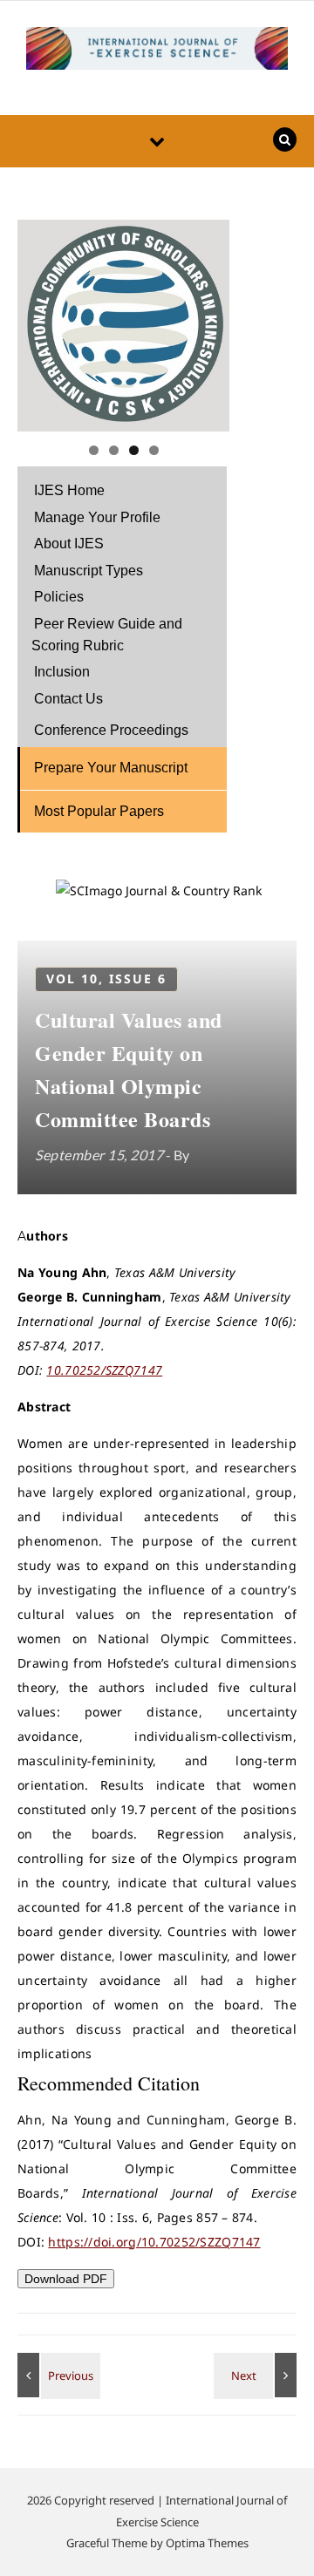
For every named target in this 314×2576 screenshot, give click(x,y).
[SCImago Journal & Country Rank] (159, 890)
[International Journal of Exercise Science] (157, 51)
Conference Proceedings (111, 730)
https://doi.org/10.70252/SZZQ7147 (154, 2242)
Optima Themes (207, 2543)
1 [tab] (94, 450)
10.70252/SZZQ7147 (104, 1370)
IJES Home (69, 490)
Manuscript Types (89, 571)
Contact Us (68, 699)
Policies (59, 597)
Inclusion (62, 672)
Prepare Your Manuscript (111, 768)
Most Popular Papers (99, 811)
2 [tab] (114, 450)
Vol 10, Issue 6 (106, 979)
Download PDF (66, 2279)
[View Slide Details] (123, 326)
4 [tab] (154, 450)
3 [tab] (134, 450)
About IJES (69, 544)
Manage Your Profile (97, 517)
